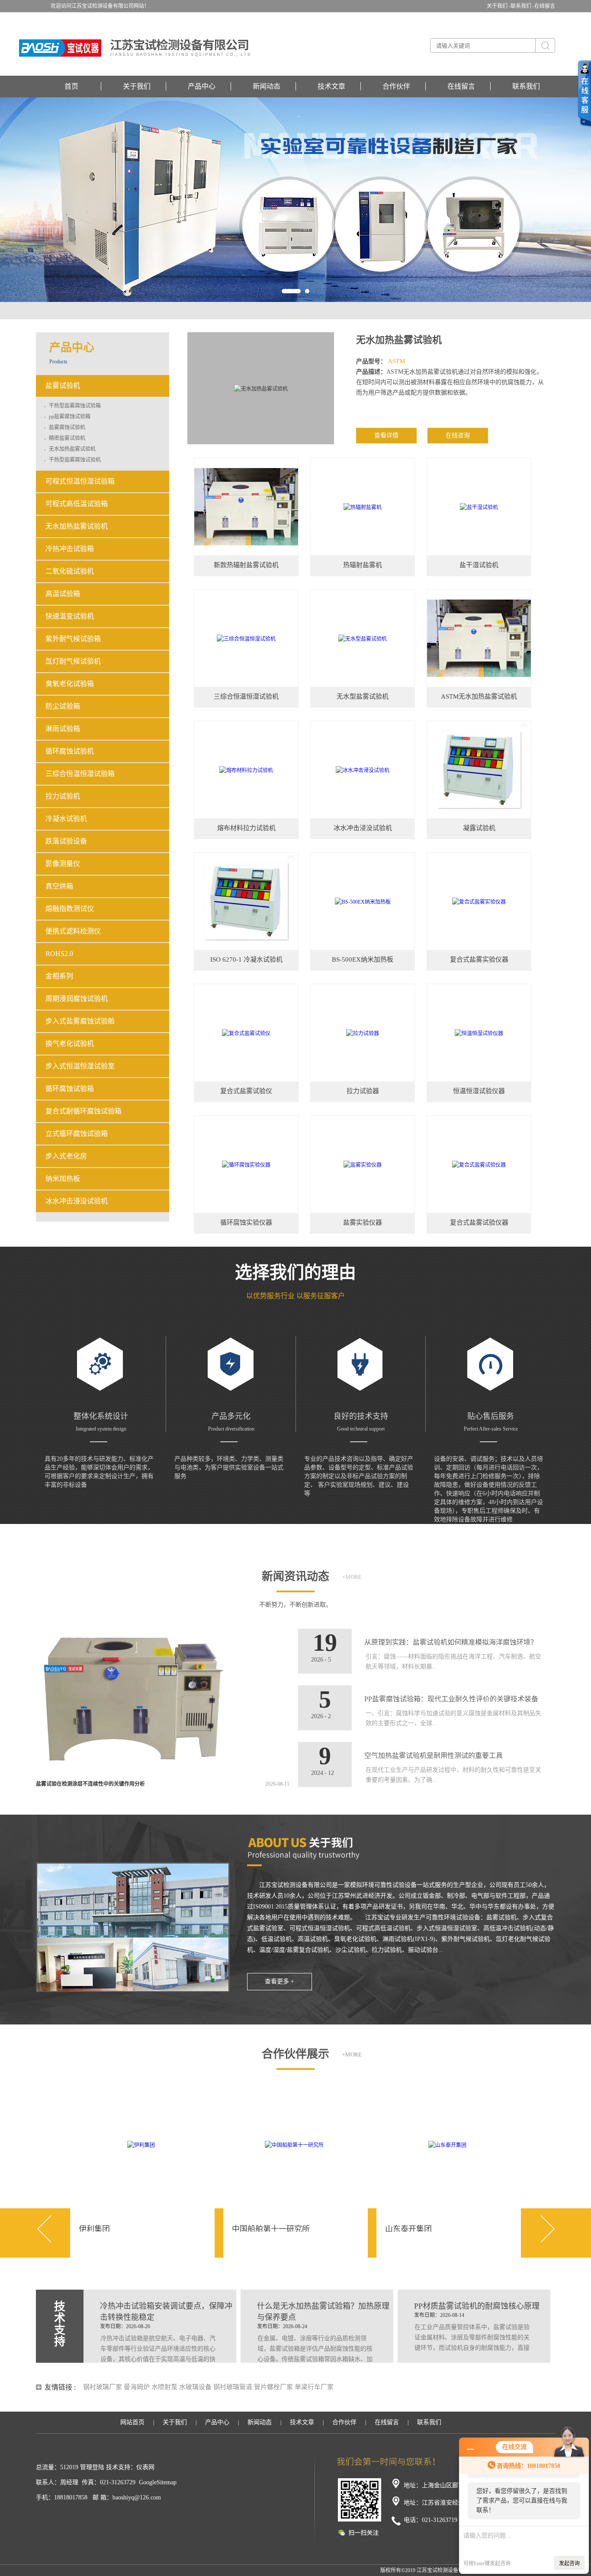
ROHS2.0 (59, 954)
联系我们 (526, 86)
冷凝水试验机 (66, 819)
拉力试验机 (63, 796)
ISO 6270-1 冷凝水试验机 (246, 959)
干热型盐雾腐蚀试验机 (75, 460)
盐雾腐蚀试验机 (67, 427)
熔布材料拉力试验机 (246, 828)
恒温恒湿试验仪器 (479, 1091)
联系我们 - (522, 6)
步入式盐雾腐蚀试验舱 (80, 1021)
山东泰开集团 (408, 2229)
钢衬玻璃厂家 (103, 2387)
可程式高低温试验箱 (77, 504)
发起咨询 (569, 2563)
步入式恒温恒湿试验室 (80, 1066)
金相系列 (59, 976)
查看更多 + (279, 1981)
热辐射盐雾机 (363, 565)
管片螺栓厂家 (273, 2387)
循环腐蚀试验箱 (70, 1089)
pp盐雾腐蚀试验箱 (70, 417)
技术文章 (331, 86)
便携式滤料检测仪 (73, 931)
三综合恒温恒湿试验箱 (80, 774)
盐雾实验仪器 (363, 1222)
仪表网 (145, 2467)
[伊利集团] (141, 2144)
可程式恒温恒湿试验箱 (80, 481)
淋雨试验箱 (63, 729)
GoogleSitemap (158, 2482)
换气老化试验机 (70, 1044)
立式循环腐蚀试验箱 (77, 1134)
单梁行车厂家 (314, 2387)
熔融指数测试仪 (70, 909)
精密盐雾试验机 (67, 438)
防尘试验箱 (63, 706)
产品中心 (202, 86)
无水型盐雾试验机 (363, 696)
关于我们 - (499, 6)
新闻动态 (267, 86)
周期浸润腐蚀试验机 (77, 999)
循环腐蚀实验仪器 (246, 1222)
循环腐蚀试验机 (70, 751)
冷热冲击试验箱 (70, 549)
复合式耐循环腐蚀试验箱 (84, 1111)
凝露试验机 (479, 828)
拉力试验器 (363, 1091)
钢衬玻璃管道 (233, 2387)
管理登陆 (92, 2467)
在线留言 (545, 6)
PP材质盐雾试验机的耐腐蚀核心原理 (477, 2306)
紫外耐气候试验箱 (73, 639)
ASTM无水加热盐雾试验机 (479, 696)
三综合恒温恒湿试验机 (246, 696)
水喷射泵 (164, 2387)
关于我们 (137, 86)
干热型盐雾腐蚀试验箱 (75, 406)
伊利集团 (94, 2229)
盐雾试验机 (63, 386)
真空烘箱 (59, 886)
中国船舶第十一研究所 (271, 2229)
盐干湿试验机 (479, 565)
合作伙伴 (396, 86)
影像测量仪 (63, 864)
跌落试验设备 (66, 841)
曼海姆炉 (137, 2387)
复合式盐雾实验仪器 (479, 959)
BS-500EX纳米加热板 (363, 959)
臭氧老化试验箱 (70, 684)
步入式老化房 (66, 1156)
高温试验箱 (63, 594)
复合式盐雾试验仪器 (479, 1222)
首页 (71, 86)
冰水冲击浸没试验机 (363, 828)
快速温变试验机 (70, 616)
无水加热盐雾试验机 (399, 340)
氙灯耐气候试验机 (73, 661)
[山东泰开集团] (447, 2144)
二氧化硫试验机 (70, 571)
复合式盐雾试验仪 (246, 1091)
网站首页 (132, 2422)
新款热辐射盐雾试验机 (246, 565)
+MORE (352, 1577)
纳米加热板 (63, 1179)
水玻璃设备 (195, 2387)
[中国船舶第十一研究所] (294, 2144)
